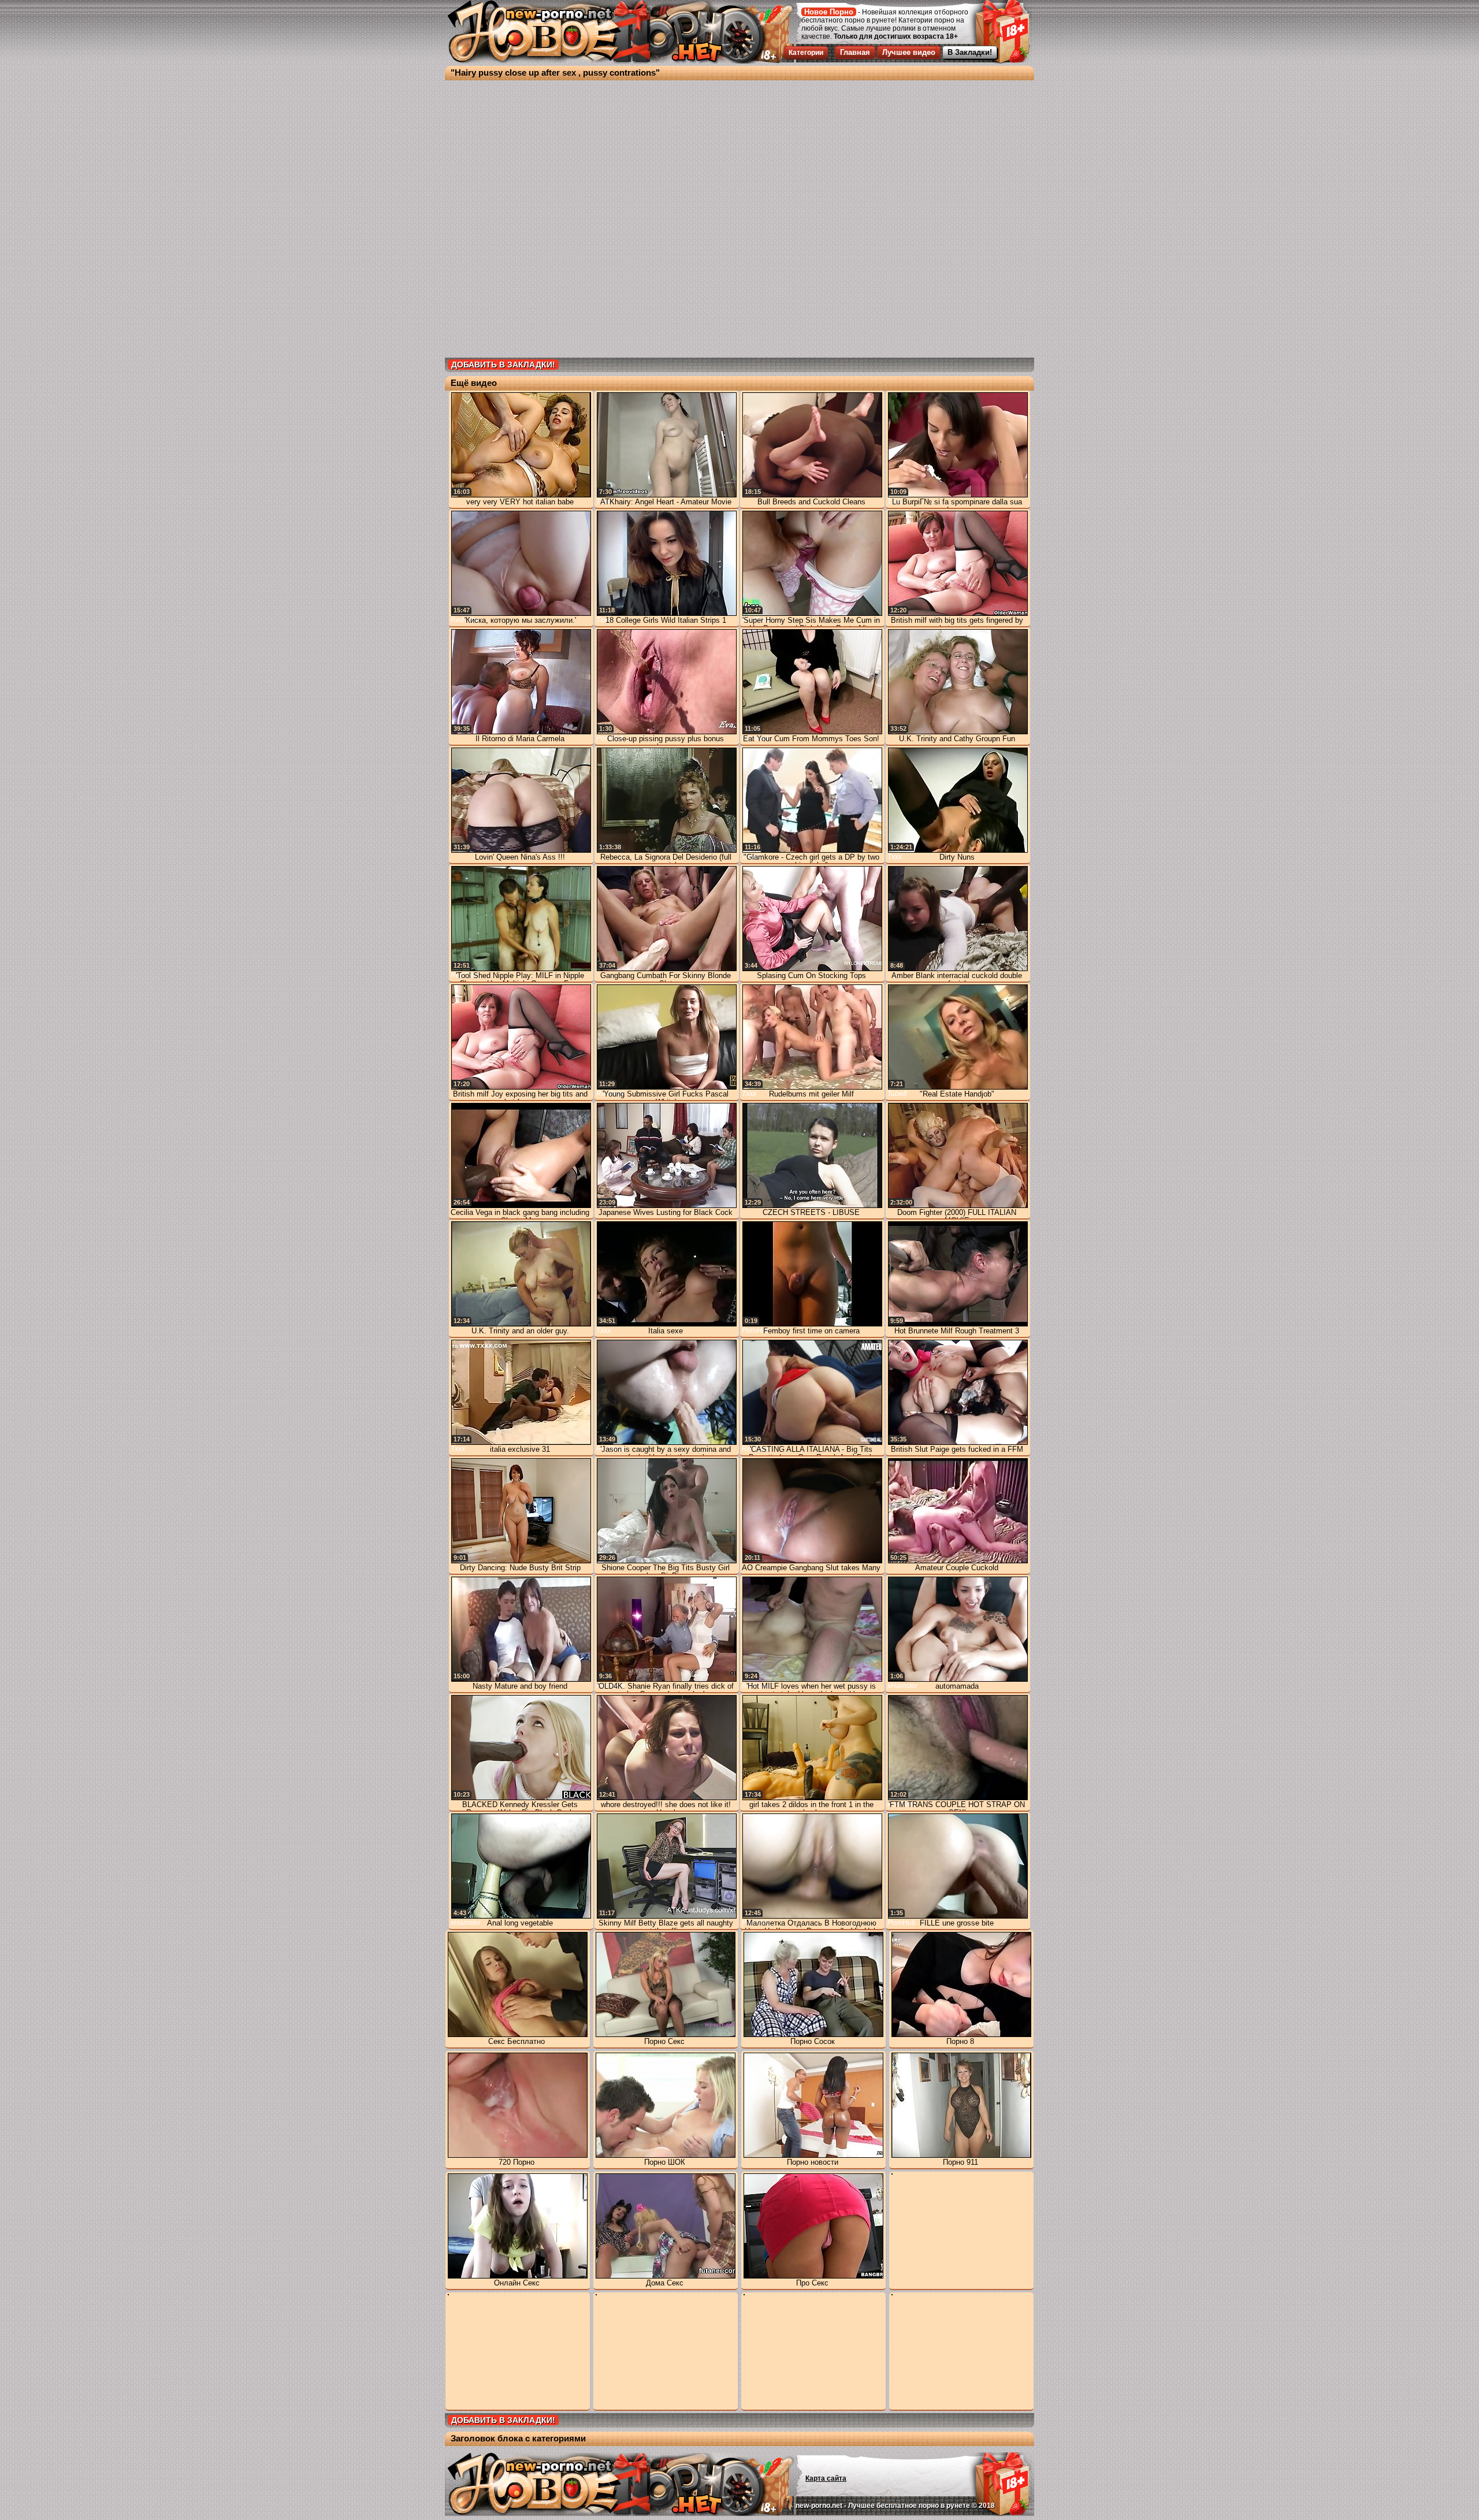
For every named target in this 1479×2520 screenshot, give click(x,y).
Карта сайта (826, 2478)
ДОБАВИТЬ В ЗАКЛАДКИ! (503, 365)
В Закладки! (970, 52)
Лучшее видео (909, 52)
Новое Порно (829, 12)
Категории (806, 53)
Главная (855, 52)
